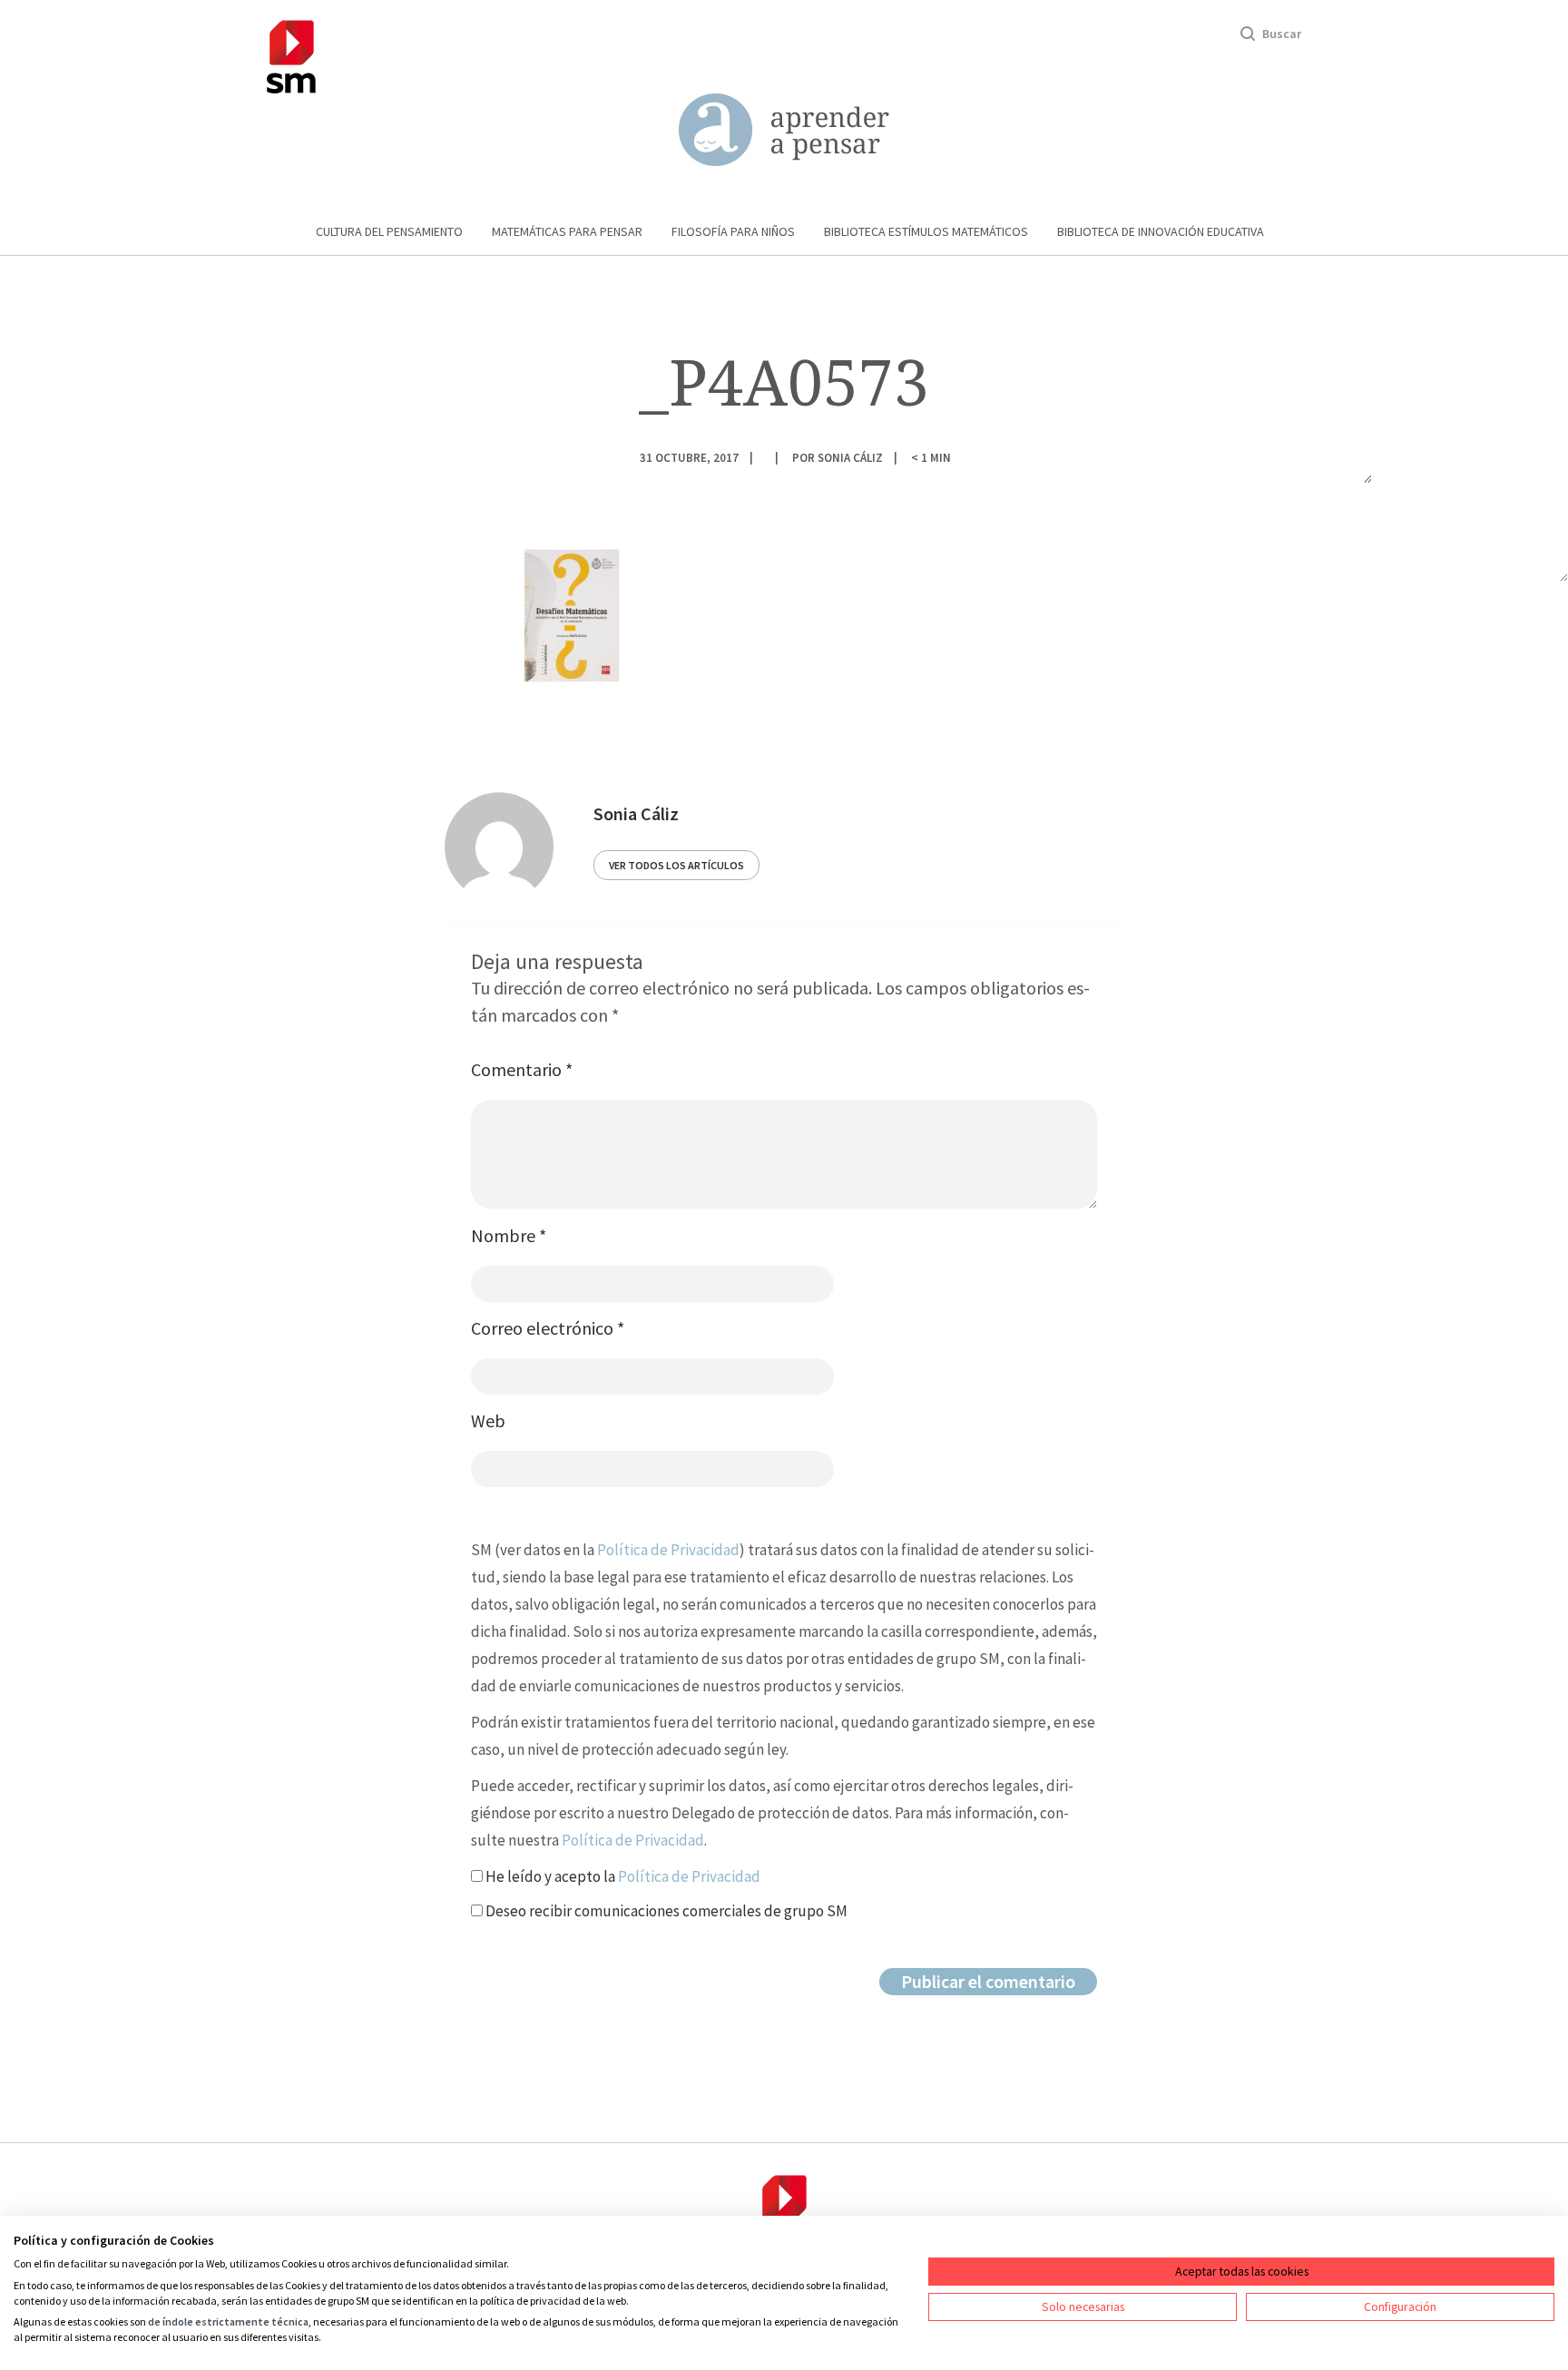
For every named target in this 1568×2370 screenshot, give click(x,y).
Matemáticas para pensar (567, 231)
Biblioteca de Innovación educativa (1161, 231)
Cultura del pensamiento (389, 231)
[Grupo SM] (291, 54)
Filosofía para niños (733, 231)
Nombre (509, 1235)
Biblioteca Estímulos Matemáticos (926, 231)
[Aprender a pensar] (784, 130)
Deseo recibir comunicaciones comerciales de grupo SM (665, 1911)
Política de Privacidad (668, 1550)
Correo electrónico (548, 1328)
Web (488, 1420)
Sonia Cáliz (850, 457)
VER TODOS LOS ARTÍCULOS (676, 865)
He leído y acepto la (622, 1876)
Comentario (522, 1069)
